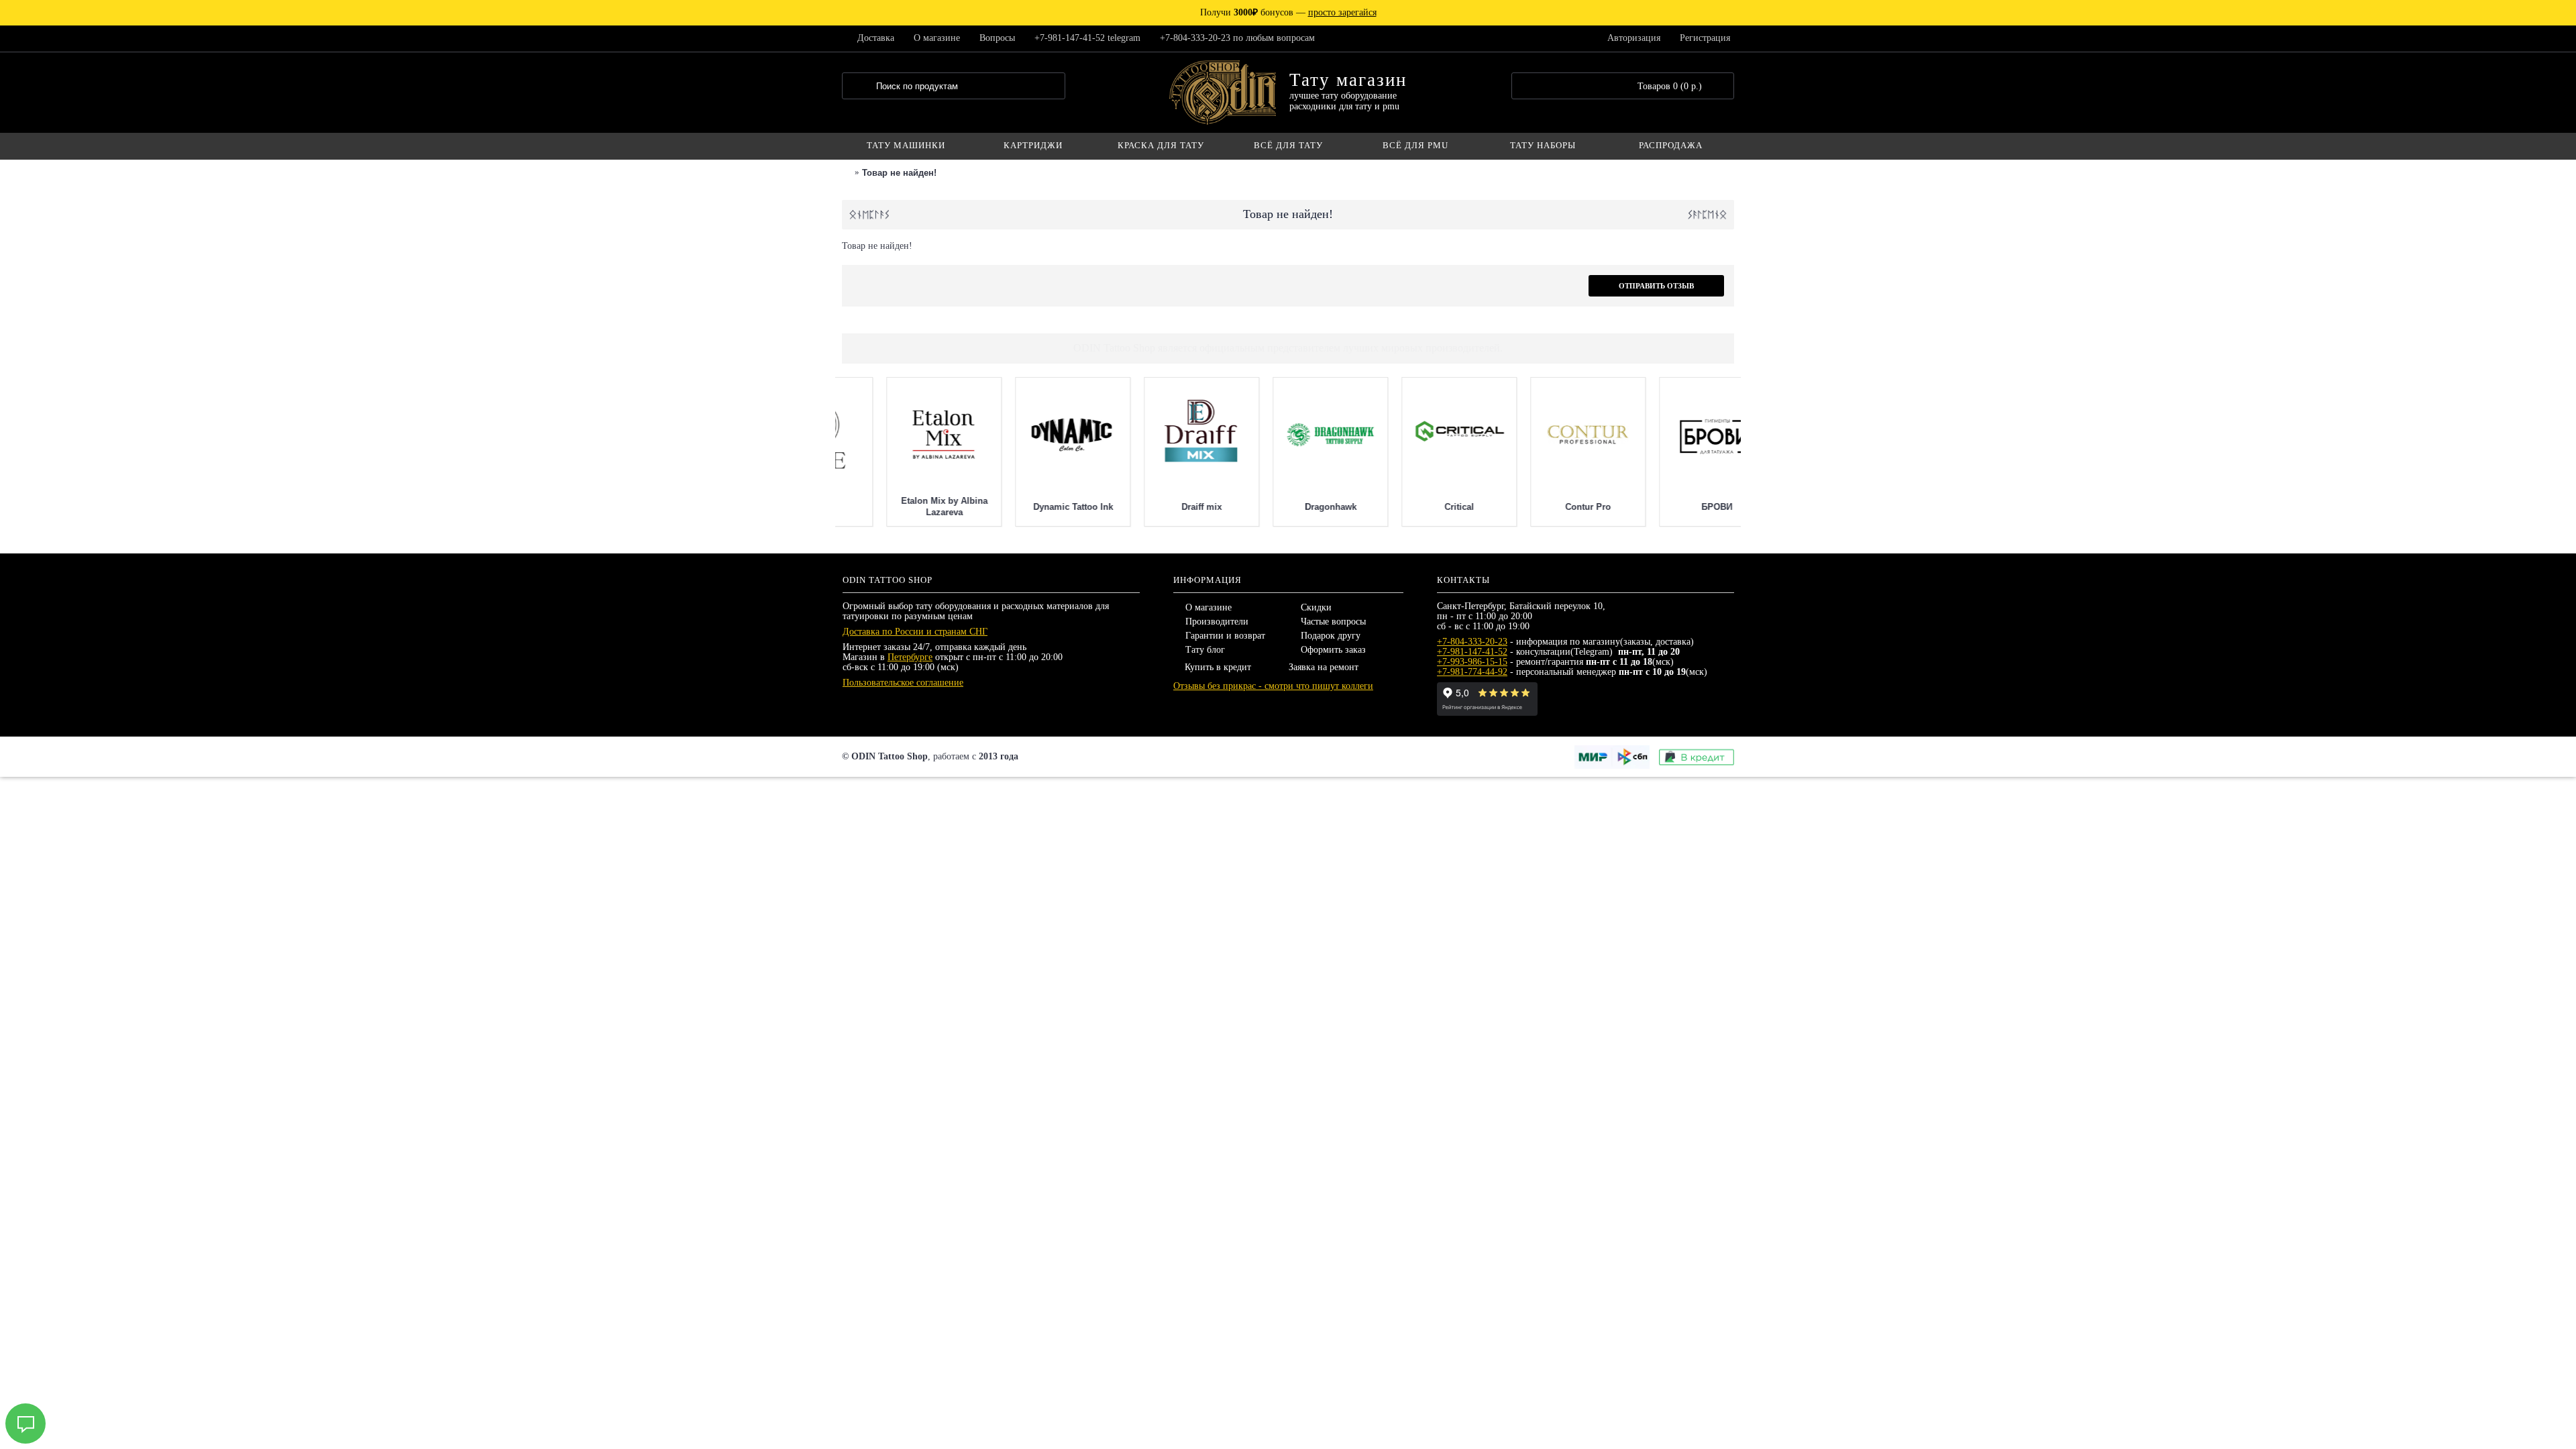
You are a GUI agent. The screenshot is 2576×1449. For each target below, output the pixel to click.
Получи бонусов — (1288, 12)
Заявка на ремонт (1324, 667)
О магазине (1209, 607)
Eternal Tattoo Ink (1158, 507)
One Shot (1028, 507)
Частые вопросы (1333, 622)
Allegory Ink (1415, 507)
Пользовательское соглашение (903, 683)
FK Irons (1286, 507)
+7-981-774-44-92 (1472, 672)
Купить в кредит (1218, 667)
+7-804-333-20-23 (1472, 642)
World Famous (900, 507)
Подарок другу (1331, 636)
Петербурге (910, 657)
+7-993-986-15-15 (1472, 662)
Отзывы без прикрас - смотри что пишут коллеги (1273, 686)
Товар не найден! (899, 173)
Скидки (1316, 607)
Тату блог (1205, 650)
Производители (1217, 622)
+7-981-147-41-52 (1472, 652)
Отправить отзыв (1656, 286)
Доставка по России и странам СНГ (915, 632)
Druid (1672, 507)
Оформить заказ (1333, 650)
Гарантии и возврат (1225, 636)
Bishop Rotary (1544, 507)
